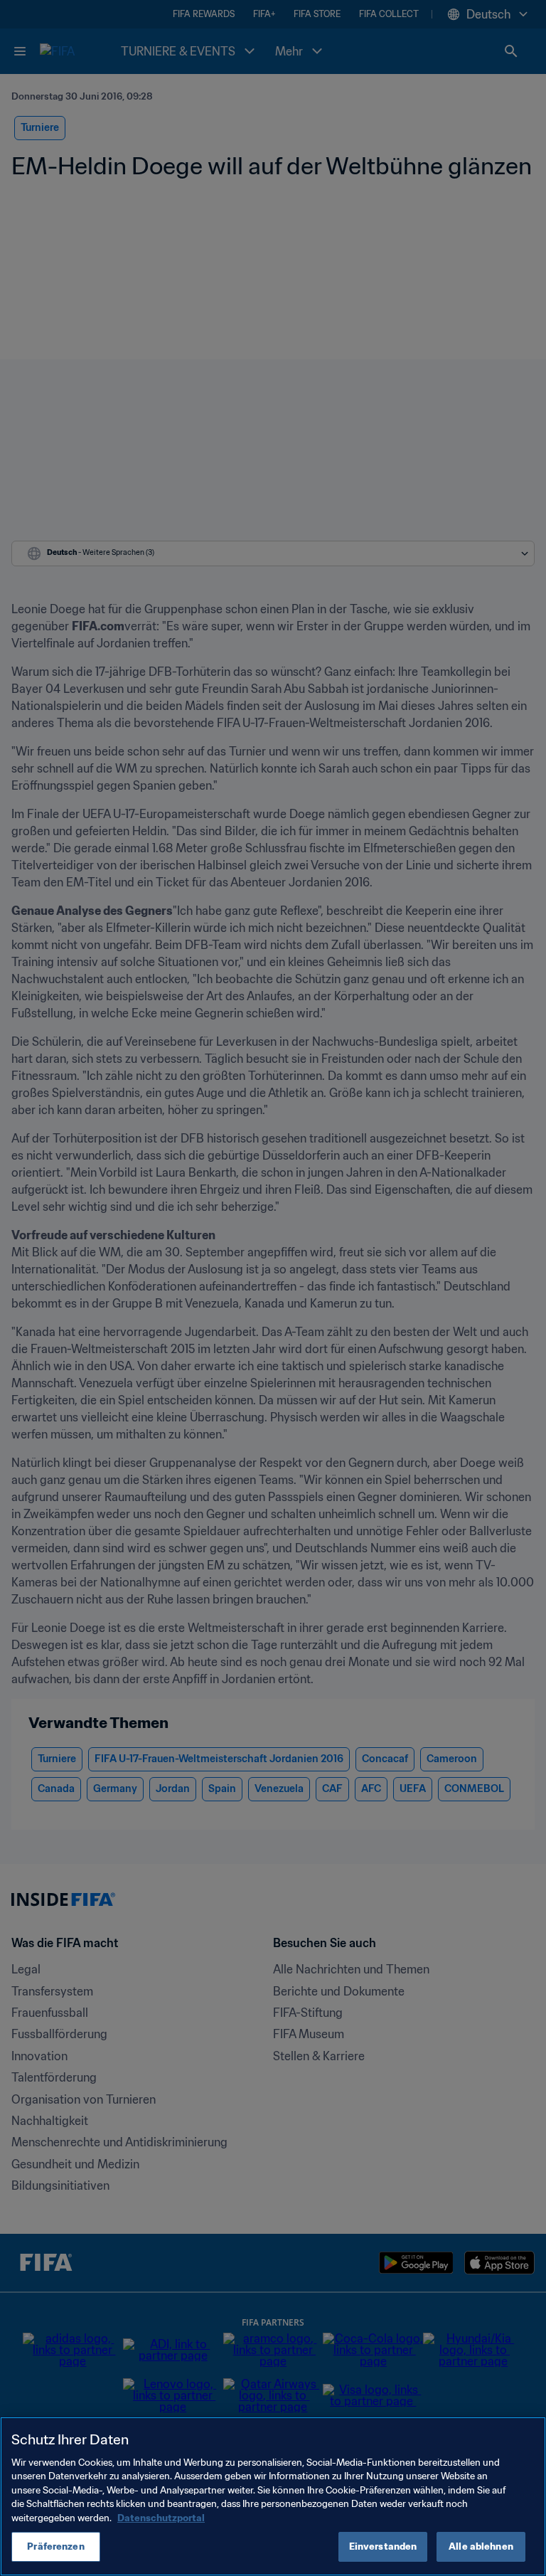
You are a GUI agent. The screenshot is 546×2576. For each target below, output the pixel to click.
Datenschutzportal (161, 2518)
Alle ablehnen (481, 2546)
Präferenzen (55, 2546)
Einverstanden (383, 2546)
